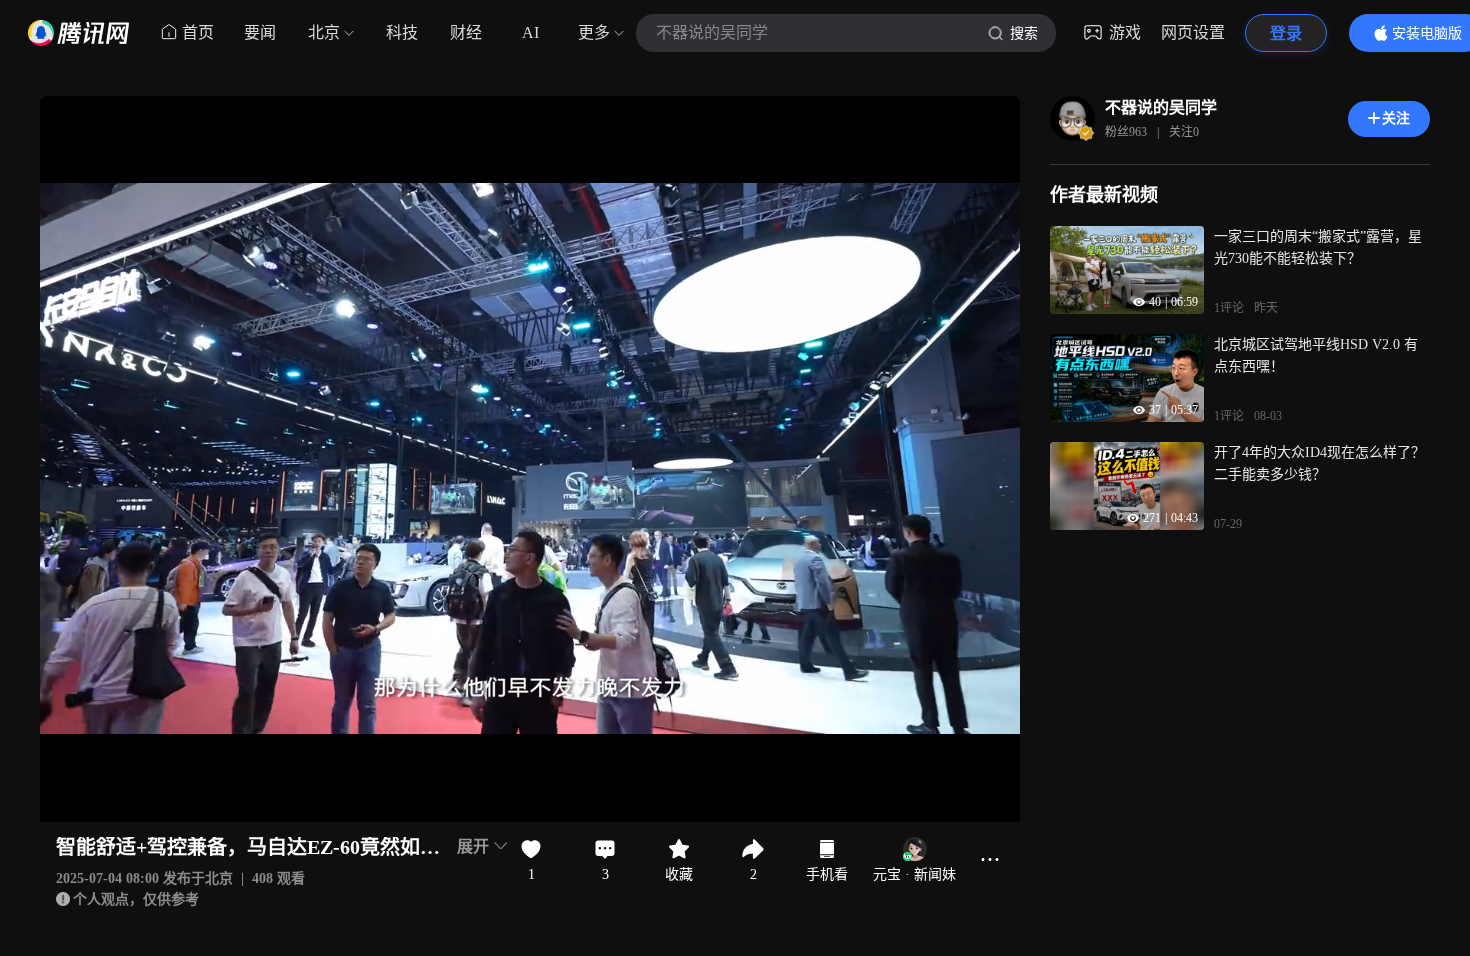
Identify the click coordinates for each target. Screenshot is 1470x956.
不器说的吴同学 (1161, 107)
